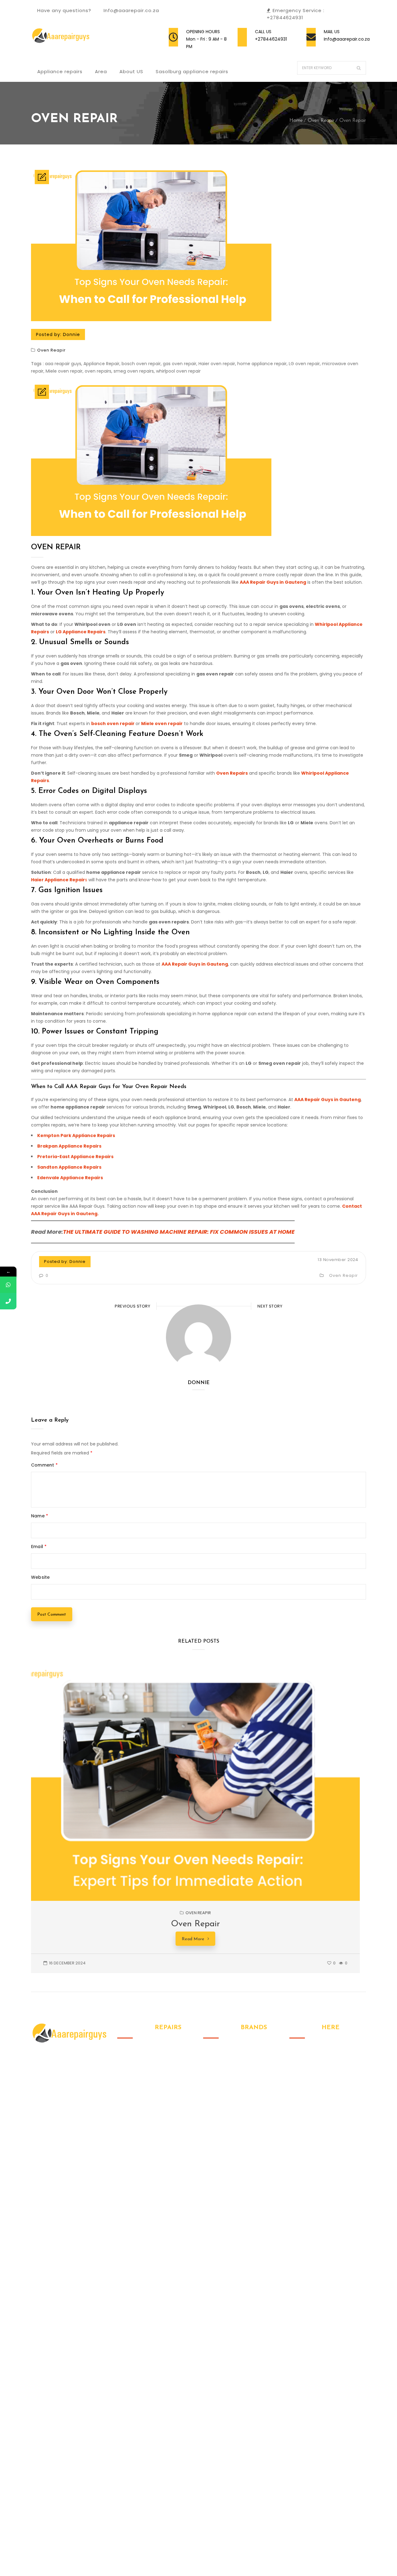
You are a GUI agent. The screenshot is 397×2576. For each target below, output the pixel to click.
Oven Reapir (321, 121)
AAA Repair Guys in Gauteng (273, 582)
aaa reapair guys (63, 364)
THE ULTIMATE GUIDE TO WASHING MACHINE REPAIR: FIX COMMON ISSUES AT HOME (179, 1232)
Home (296, 121)
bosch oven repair (141, 364)
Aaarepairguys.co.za (70, 2553)
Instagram (307, 2129)
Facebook (294, 2129)
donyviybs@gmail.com (328, 2100)
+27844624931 (271, 39)
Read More (193, 1939)
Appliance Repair (101, 364)
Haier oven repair (217, 364)
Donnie (71, 334)
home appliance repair (262, 364)
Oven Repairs (232, 773)
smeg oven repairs (134, 371)
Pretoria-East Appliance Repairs (75, 1157)
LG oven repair (304, 364)
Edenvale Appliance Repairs (70, 1178)
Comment (44, 1465)
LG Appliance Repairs (81, 632)
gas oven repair (180, 364)
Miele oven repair (64, 371)
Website (40, 1577)
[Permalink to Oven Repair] (212, 1899)
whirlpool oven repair (178, 371)
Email (39, 1547)
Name (40, 1516)
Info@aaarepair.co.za (347, 39)
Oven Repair (56, 547)
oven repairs (98, 371)
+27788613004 (321, 2081)
